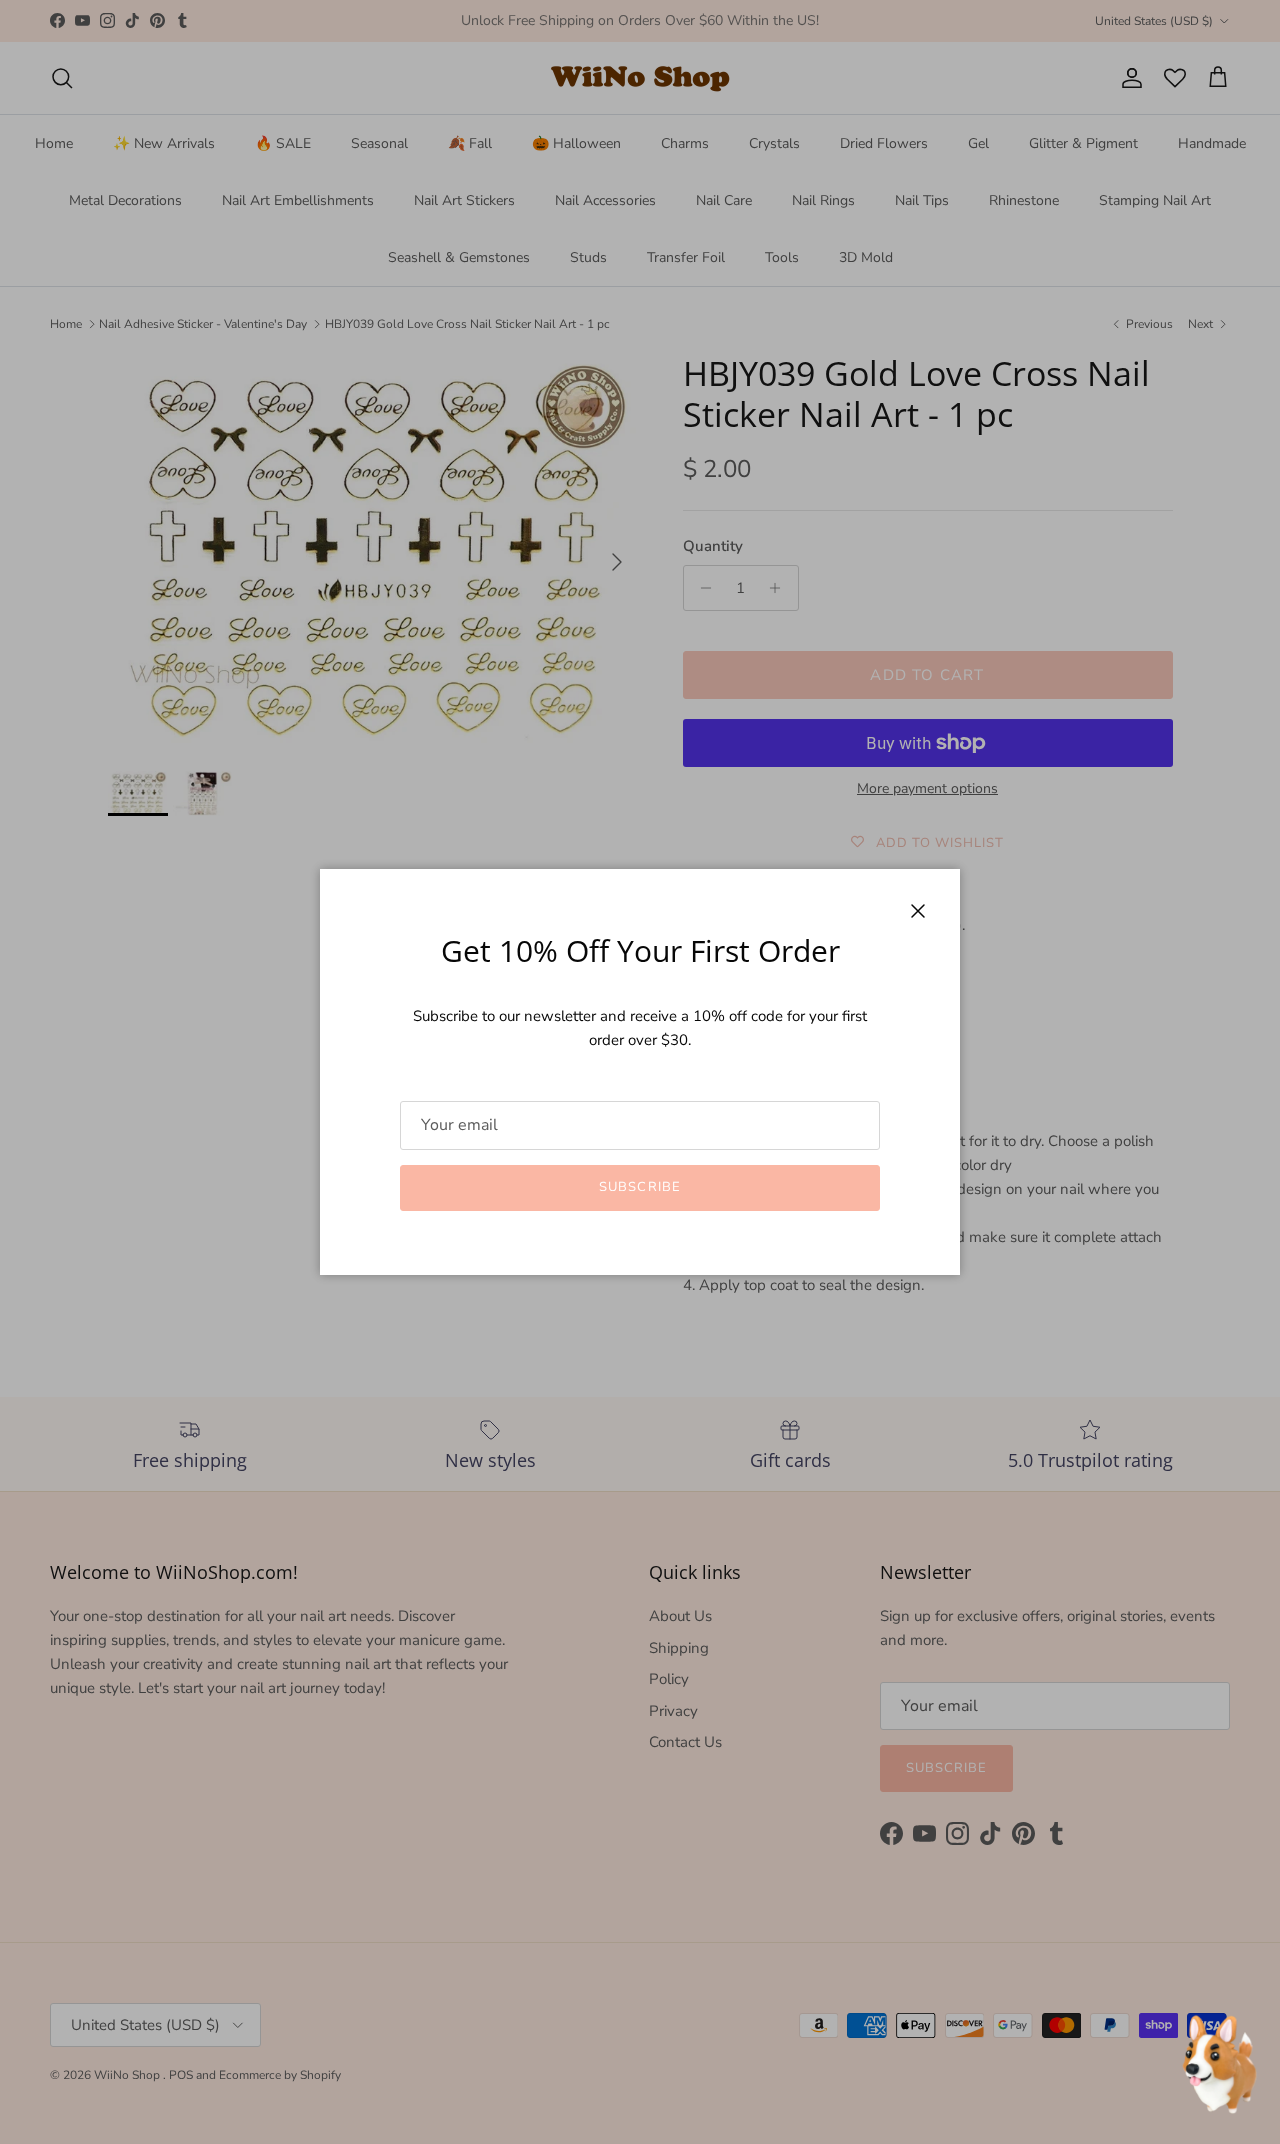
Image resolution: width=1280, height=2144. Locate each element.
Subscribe (639, 1187)
